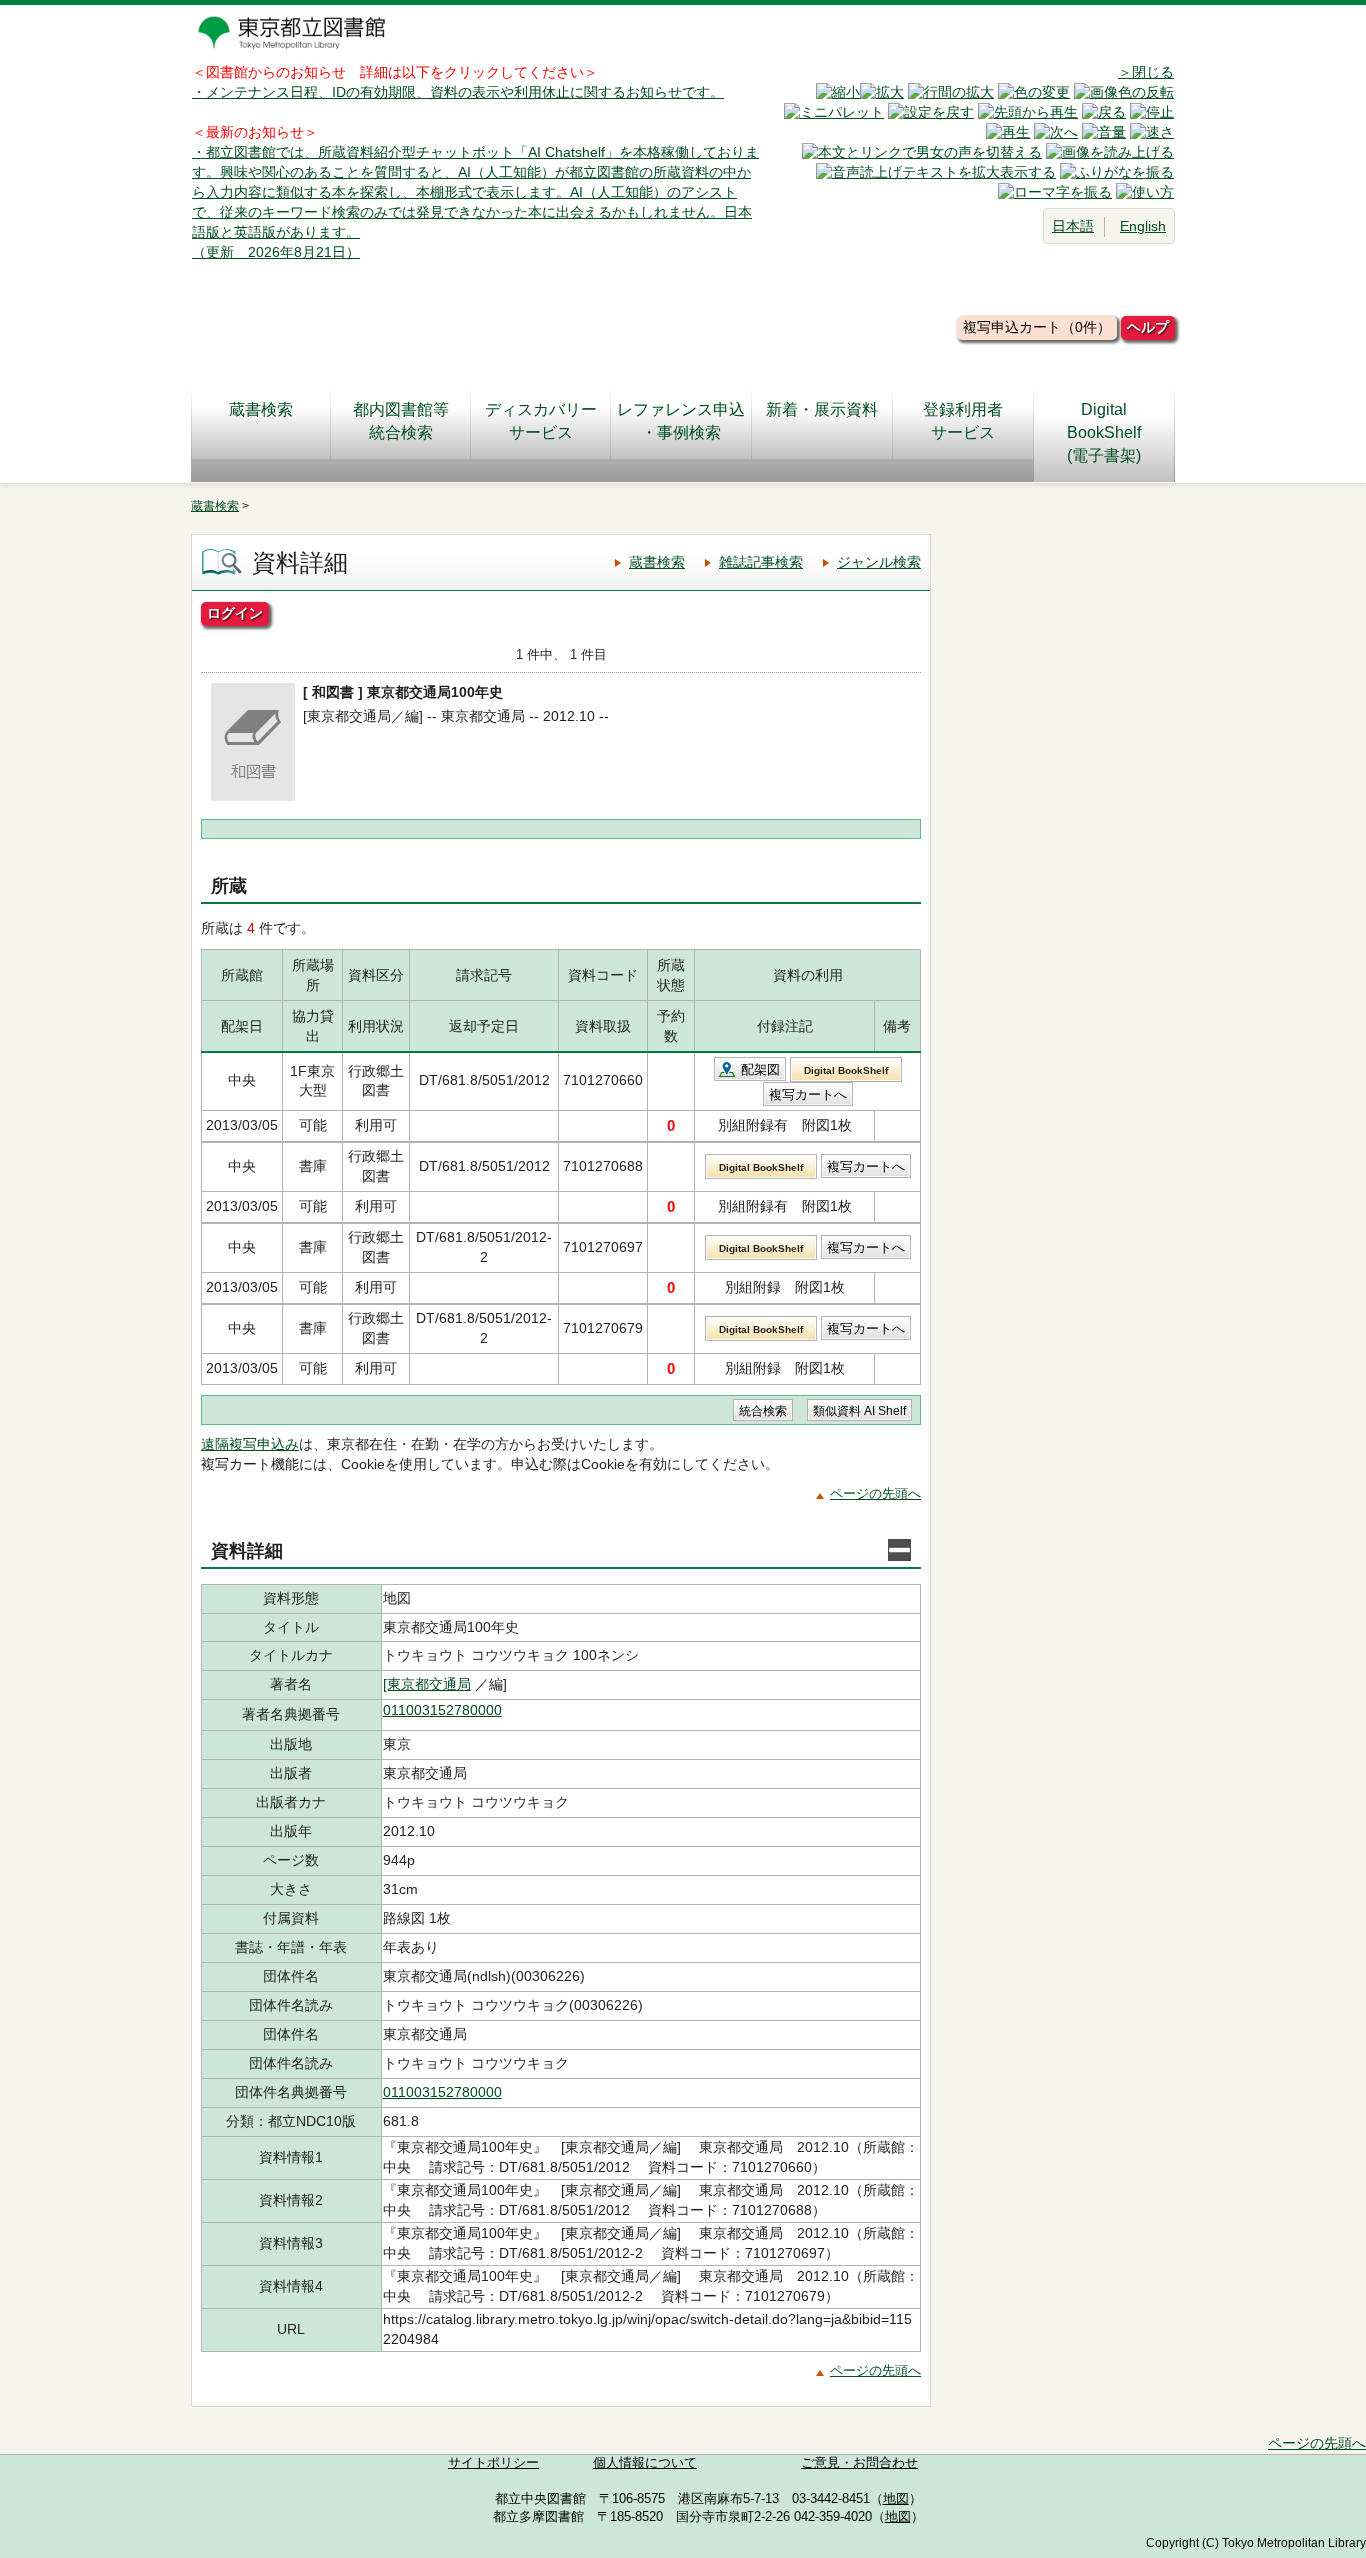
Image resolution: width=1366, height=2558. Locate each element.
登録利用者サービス (963, 421)
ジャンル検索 (879, 562)
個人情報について (645, 2463)
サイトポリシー (493, 2463)
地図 (896, 2499)
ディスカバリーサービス (541, 421)
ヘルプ (1148, 327)
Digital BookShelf (846, 1070)
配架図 (760, 1069)
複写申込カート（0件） (1037, 327)
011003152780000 (442, 1710)
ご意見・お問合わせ (859, 2463)
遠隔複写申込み (250, 1444)
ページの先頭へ (875, 1493)
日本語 (1073, 226)
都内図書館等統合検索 (401, 421)
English (1143, 226)
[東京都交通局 (427, 1684)
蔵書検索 (261, 409)
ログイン (235, 613)
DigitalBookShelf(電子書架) (1104, 432)
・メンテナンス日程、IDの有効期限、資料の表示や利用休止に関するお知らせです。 (458, 92)
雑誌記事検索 (761, 562)
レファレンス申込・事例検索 (681, 421)
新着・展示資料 (822, 409)
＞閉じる (1146, 72)
